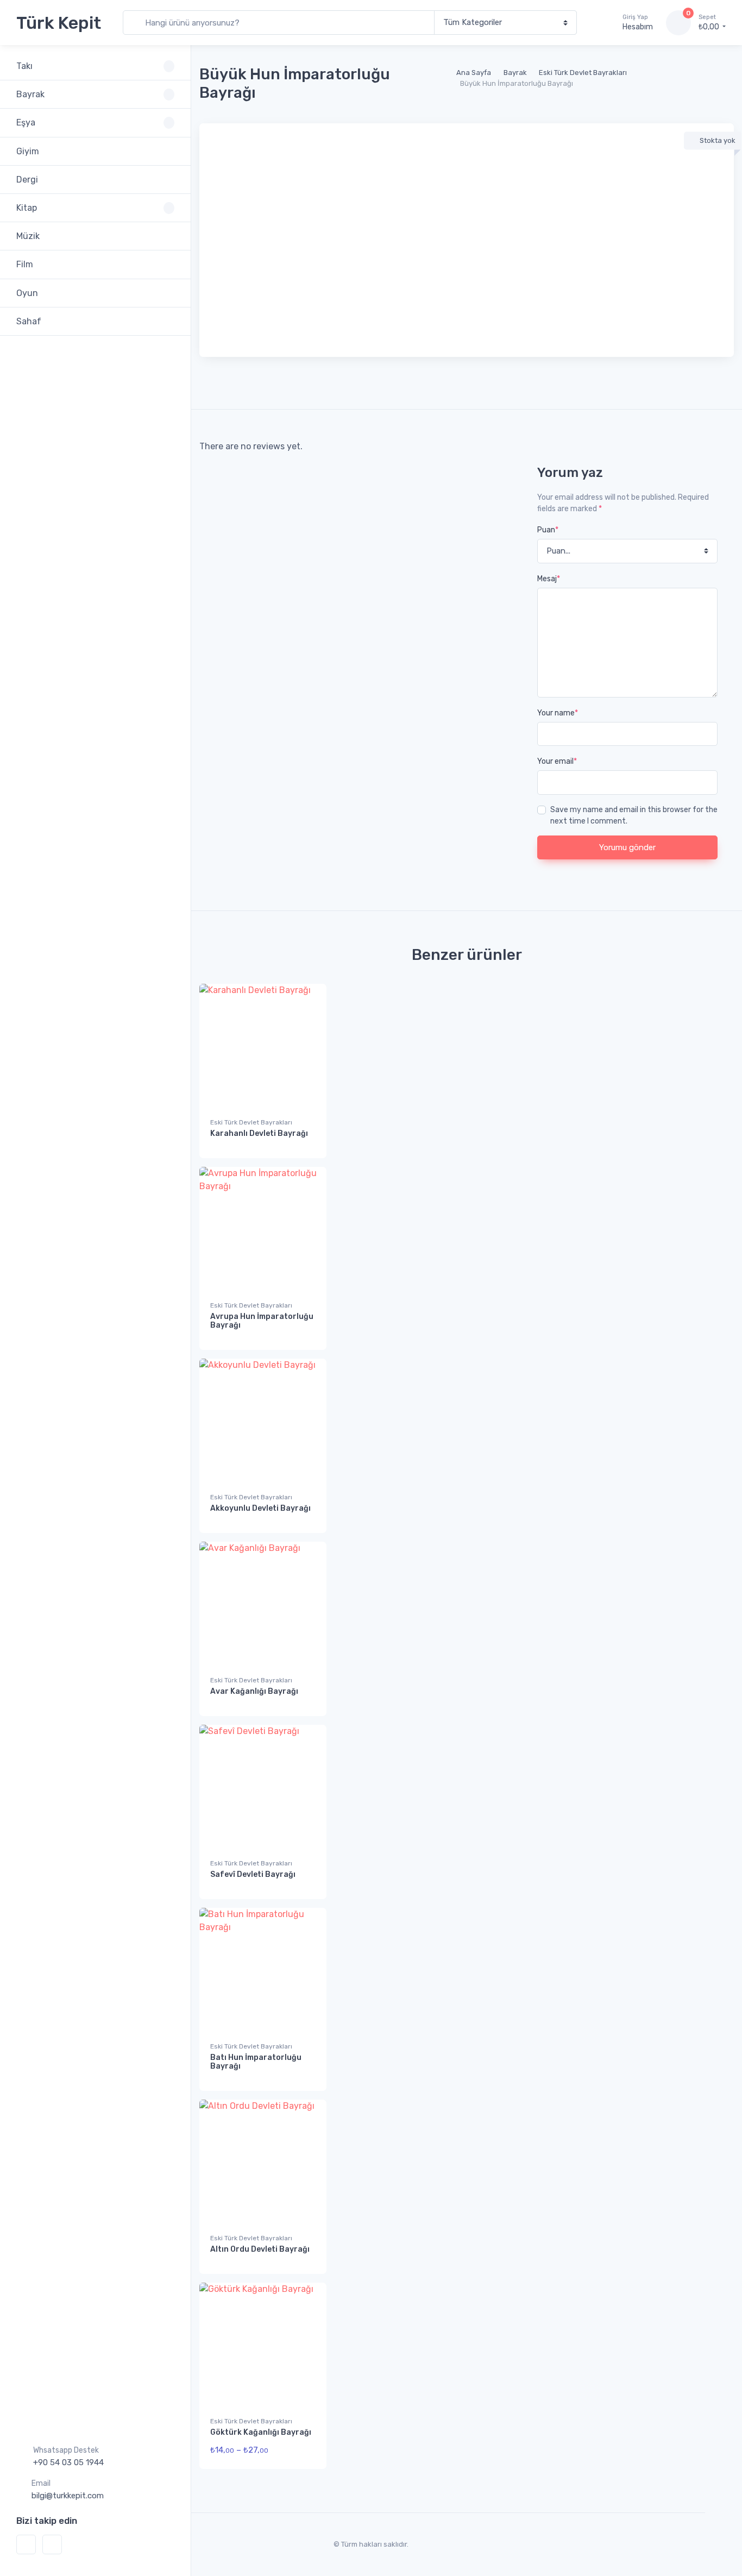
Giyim (28, 151)
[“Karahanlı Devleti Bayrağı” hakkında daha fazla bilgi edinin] (304, 1141)
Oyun (27, 293)
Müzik (28, 236)
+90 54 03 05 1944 (68, 2462)
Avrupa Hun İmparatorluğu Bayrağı (262, 1321)
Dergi (27, 180)
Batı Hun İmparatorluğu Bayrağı (256, 2062)
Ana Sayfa (474, 73)
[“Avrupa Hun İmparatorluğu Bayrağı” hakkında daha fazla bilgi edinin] (304, 1333)
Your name (558, 713)
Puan (548, 530)
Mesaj (549, 579)
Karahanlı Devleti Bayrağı (259, 1133)
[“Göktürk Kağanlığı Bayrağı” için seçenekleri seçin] (304, 2452)
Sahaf (29, 321)
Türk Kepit (59, 23)
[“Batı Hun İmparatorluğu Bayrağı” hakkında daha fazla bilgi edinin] (304, 2074)
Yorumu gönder (627, 847)
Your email (557, 761)
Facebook (26, 2544)
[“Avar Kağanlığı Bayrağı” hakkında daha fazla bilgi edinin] (304, 1699)
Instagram (52, 2544)
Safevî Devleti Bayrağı (253, 1874)
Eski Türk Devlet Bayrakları (583, 73)
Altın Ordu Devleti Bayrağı (260, 2249)
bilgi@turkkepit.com (68, 2496)
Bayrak (515, 73)
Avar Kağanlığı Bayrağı (254, 1691)
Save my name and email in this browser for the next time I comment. (634, 815)
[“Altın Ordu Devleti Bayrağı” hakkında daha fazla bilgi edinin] (304, 2257)
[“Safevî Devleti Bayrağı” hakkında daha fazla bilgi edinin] (304, 1882)
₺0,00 (710, 23)
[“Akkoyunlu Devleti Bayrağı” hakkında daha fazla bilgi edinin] (304, 1516)
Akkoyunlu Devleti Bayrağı (260, 1508)
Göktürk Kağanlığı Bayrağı (261, 2432)
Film (25, 264)
